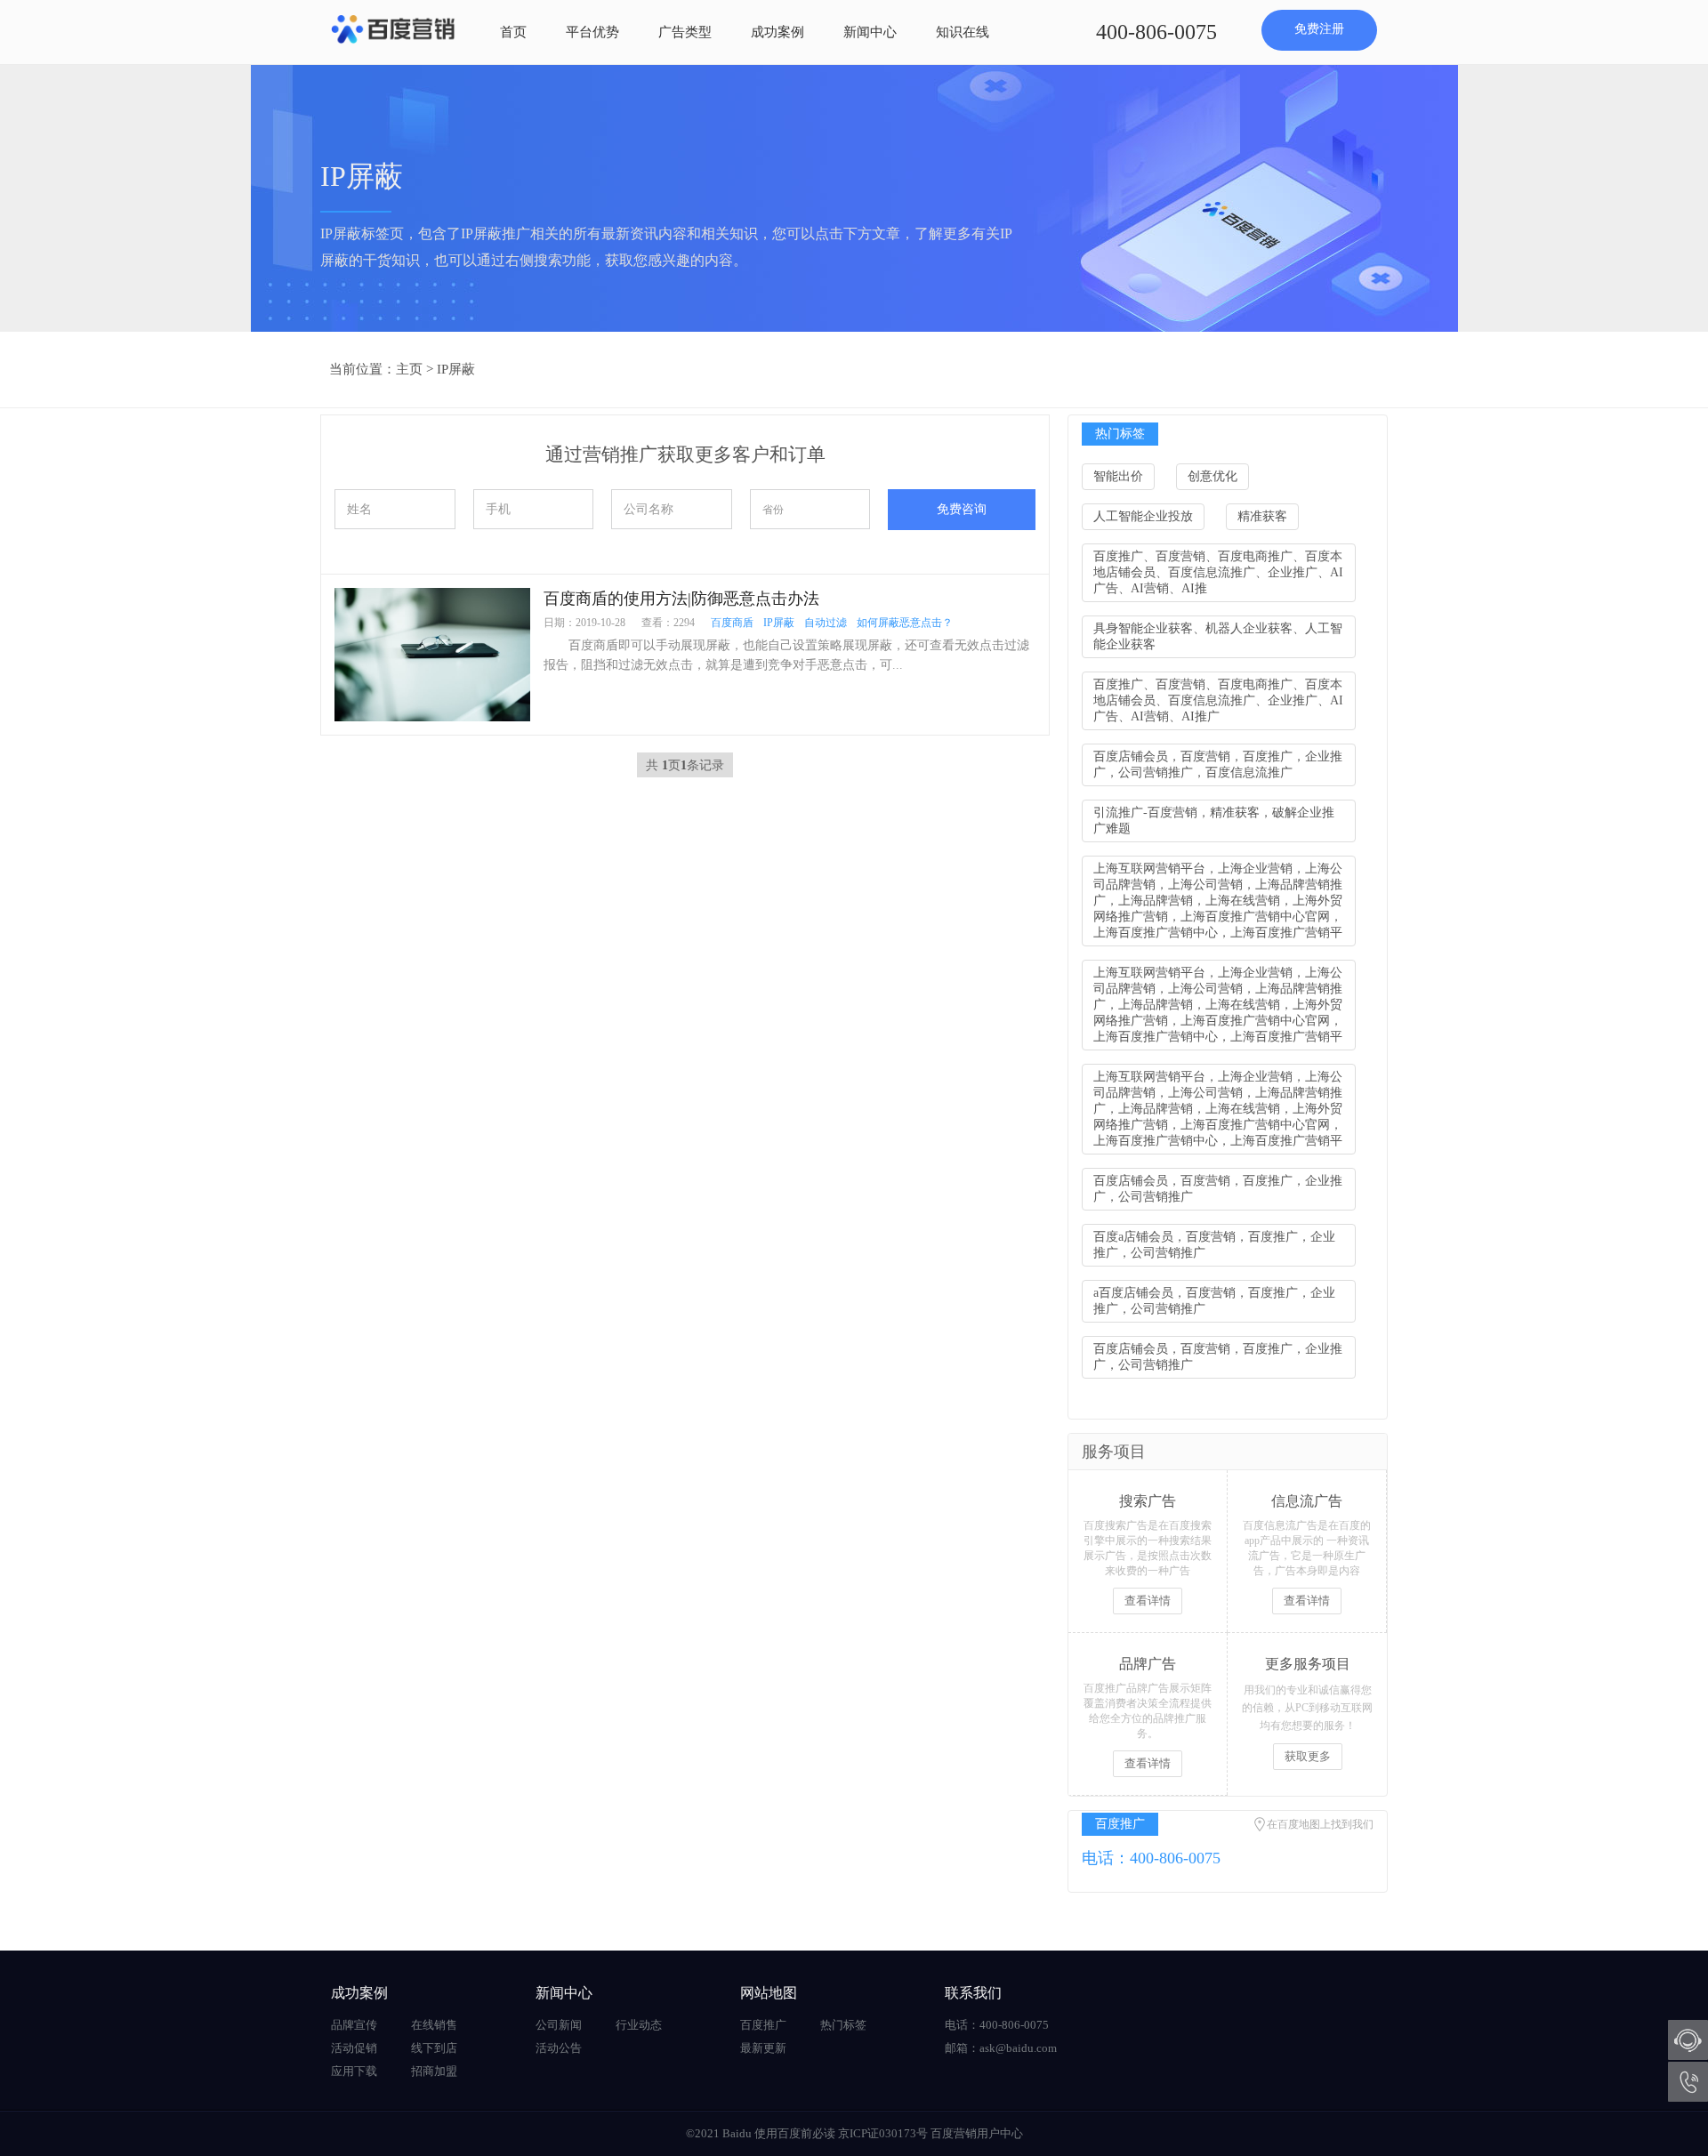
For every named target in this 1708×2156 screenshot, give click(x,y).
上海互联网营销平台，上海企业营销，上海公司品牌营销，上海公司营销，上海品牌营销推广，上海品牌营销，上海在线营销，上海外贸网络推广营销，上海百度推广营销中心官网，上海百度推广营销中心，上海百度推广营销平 (1218, 901)
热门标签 (843, 2025)
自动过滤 (826, 623)
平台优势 (592, 32)
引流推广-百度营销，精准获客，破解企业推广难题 (1214, 821)
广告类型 (685, 32)
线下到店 (434, 2048)
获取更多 (1308, 1756)
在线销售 (434, 2025)
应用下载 (354, 2071)
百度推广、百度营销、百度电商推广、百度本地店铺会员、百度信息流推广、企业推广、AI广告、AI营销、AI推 (1218, 572)
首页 (513, 32)
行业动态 (639, 2025)
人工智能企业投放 (1143, 516)
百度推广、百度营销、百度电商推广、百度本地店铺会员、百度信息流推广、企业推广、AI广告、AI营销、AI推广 (1218, 700)
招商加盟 (434, 2071)
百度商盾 (732, 623)
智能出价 (1118, 476)
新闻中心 (870, 32)
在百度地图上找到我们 (1320, 1824)
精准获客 (1262, 516)
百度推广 (763, 2025)
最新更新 (763, 2048)
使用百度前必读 (795, 2133)
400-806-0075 (1156, 32)
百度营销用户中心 (977, 2133)
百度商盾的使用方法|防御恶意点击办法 (681, 599)
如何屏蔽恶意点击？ (905, 623)
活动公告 (559, 2048)
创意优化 (1213, 476)
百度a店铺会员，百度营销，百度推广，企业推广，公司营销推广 (1214, 1245)
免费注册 (1319, 29)
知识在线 (963, 32)
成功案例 (777, 32)
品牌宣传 (354, 2025)
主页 (409, 369)
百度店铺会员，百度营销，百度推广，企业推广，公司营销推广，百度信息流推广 (1218, 764)
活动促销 (354, 2048)
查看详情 (1148, 1601)
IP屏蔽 (456, 369)
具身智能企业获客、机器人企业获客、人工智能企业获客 (1218, 636)
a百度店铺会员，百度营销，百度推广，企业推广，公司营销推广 (1214, 1301)
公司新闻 (559, 2025)
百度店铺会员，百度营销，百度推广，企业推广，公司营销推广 (1218, 1189)
